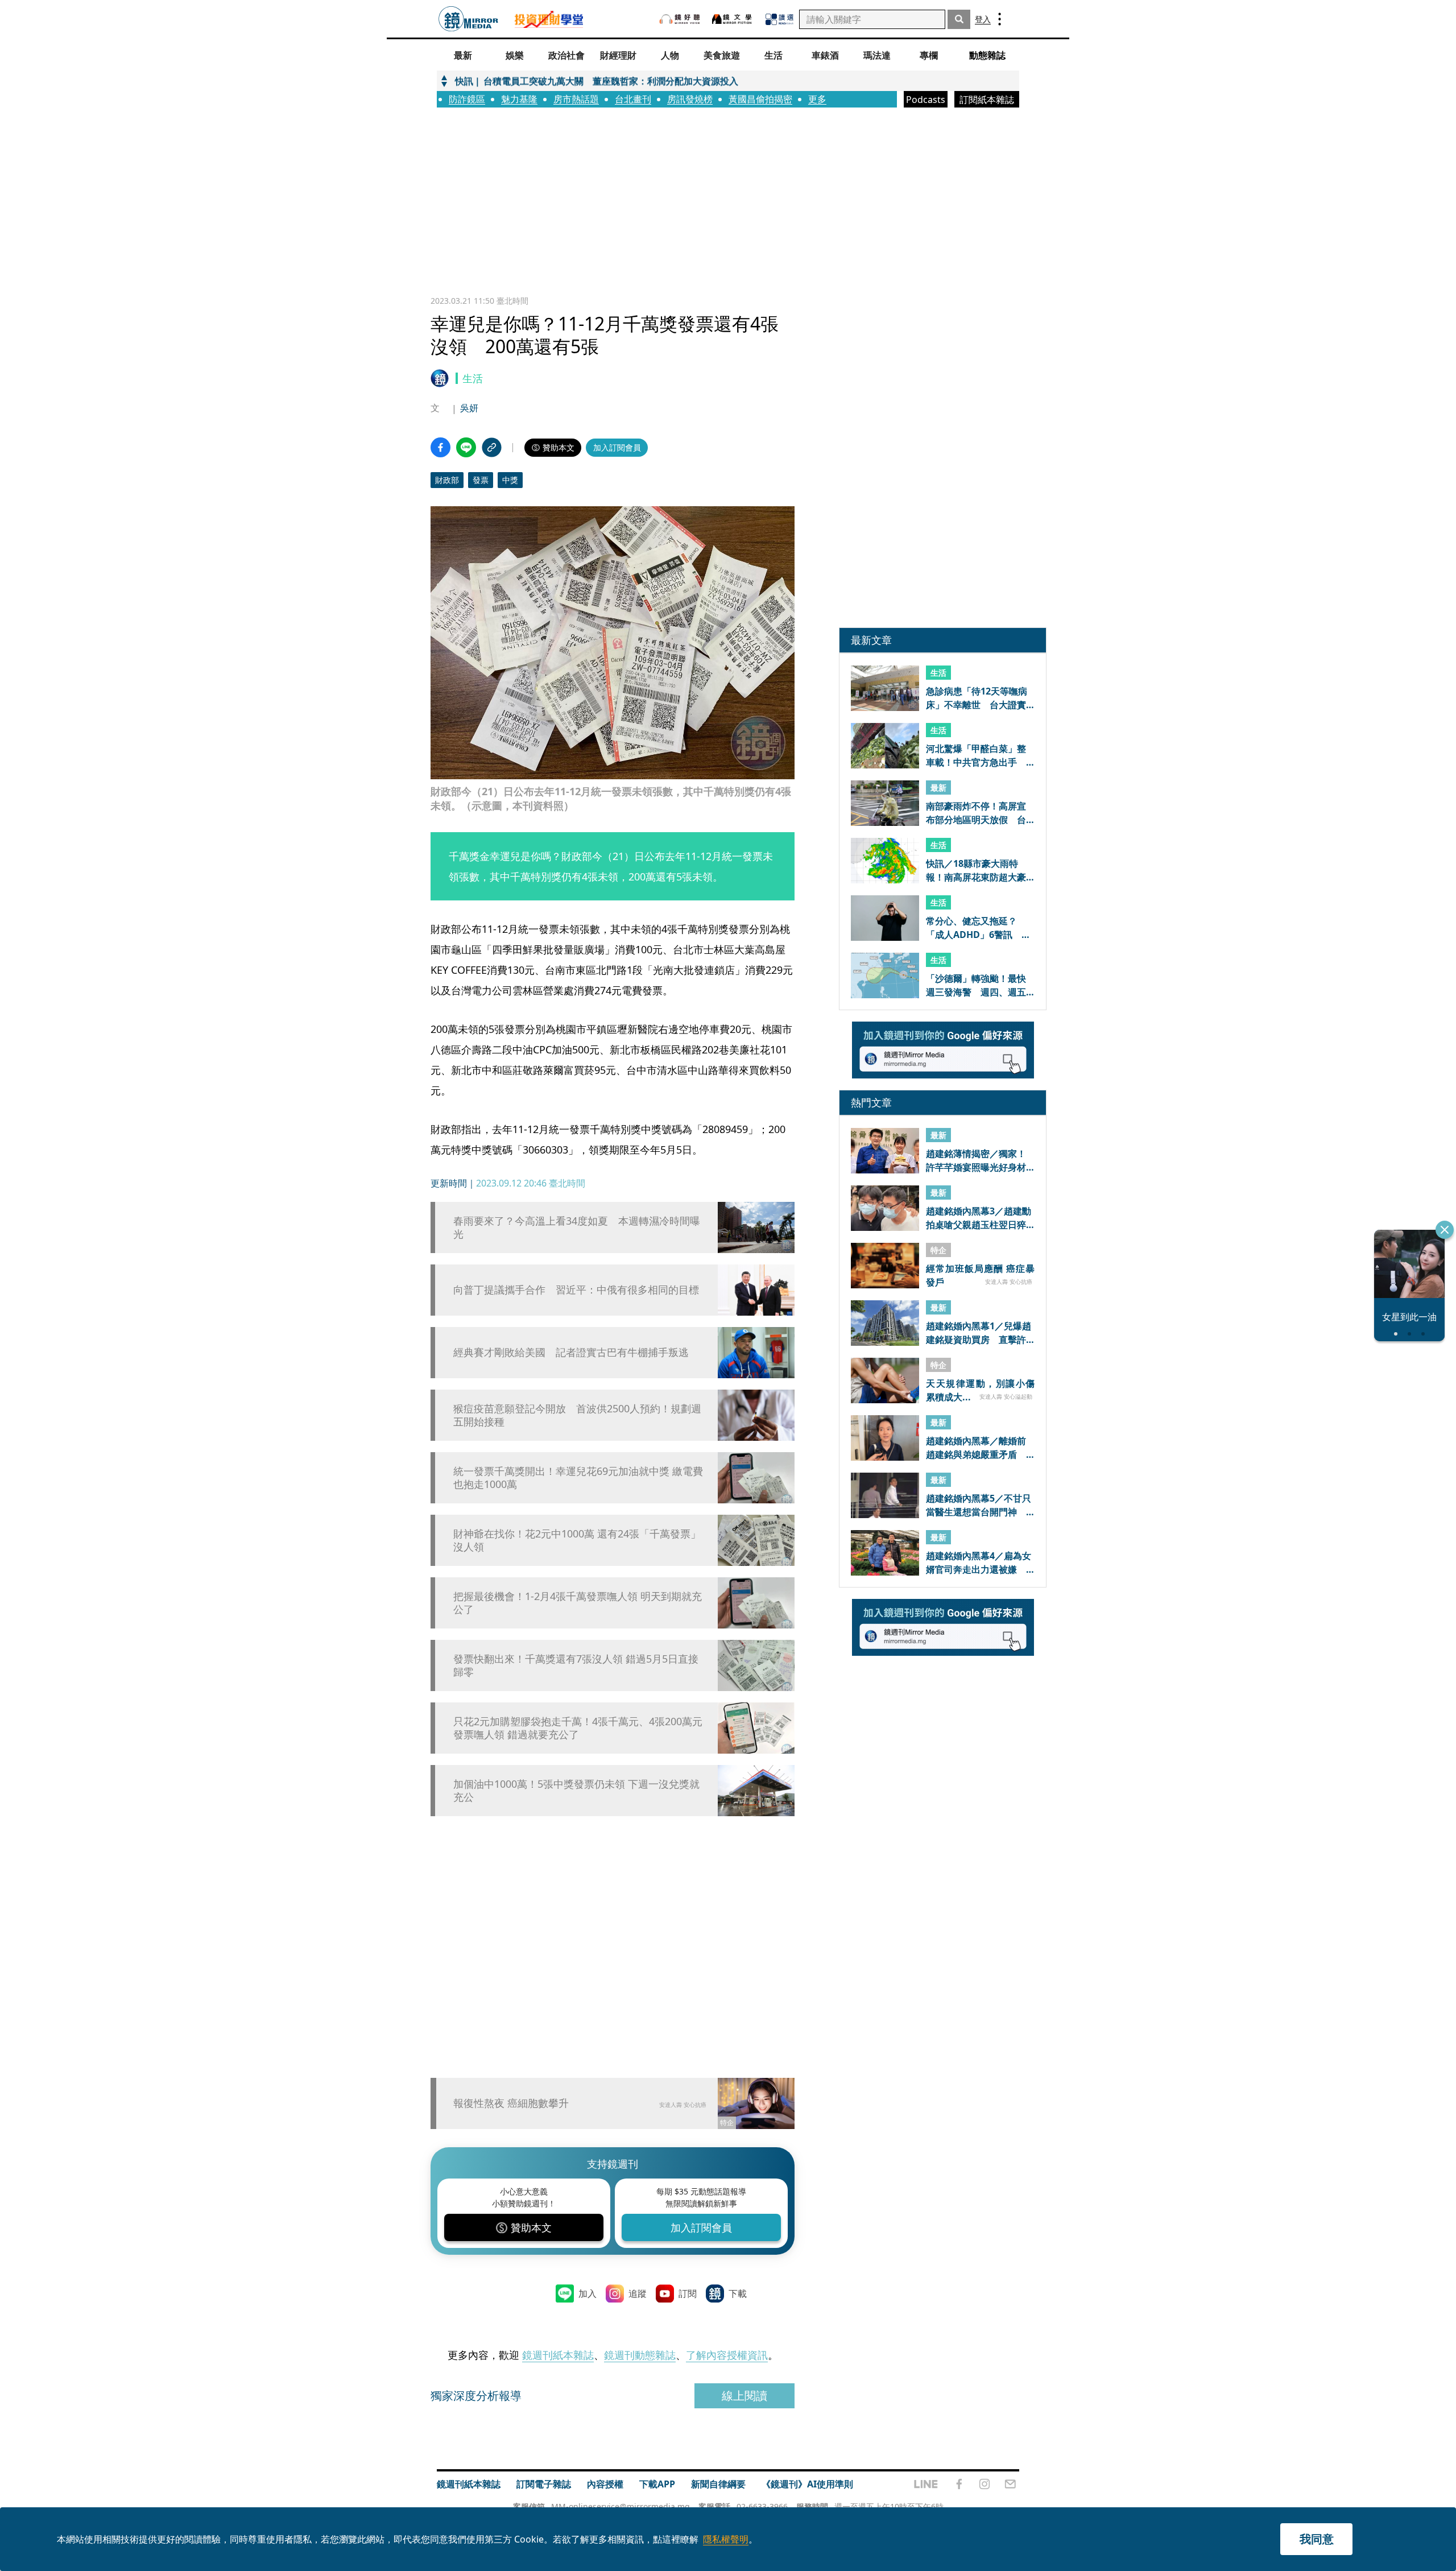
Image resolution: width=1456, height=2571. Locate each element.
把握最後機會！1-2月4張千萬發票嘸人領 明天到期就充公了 (578, 1603)
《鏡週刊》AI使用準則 (807, 2484)
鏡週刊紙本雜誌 (558, 2355)
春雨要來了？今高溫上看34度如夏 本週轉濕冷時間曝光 (577, 1227)
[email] (1010, 2484)
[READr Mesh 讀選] (779, 19)
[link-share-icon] (492, 447)
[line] (926, 2484)
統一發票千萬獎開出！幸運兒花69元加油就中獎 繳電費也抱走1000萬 (578, 1478)
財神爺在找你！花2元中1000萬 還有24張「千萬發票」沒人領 (577, 1540)
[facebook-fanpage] (959, 2484)
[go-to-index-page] (468, 19)
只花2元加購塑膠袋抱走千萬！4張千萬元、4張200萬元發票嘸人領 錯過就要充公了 (578, 1728)
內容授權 (605, 2484)
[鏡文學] (733, 19)
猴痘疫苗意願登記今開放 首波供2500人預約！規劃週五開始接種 (577, 1415)
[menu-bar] (1000, 19)
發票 (481, 480)
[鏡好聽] (680, 19)
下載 (738, 2293)
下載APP (657, 2484)
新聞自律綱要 (718, 2484)
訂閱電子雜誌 (544, 2484)
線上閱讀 (744, 2396)
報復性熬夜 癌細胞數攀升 (511, 2103)
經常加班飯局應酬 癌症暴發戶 (980, 1275)
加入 (588, 2293)
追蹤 (638, 2293)
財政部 (447, 480)
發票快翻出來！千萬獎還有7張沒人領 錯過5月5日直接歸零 (576, 1665)
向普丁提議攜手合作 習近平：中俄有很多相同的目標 (576, 1290)
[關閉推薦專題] (1445, 1230)
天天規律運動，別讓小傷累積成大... (980, 1390)
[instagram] (985, 2484)
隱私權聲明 (726, 2539)
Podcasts (926, 100)
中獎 (510, 480)
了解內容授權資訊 (727, 2355)
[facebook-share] (440, 447)
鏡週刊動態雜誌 (640, 2355)
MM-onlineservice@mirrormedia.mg (621, 2506)
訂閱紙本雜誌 (987, 100)
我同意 (1317, 2539)
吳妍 (469, 408)
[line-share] (466, 447)
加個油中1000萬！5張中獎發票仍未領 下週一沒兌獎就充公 (576, 1791)
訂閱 (688, 2293)
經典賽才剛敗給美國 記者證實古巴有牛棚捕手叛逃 (571, 1352)
